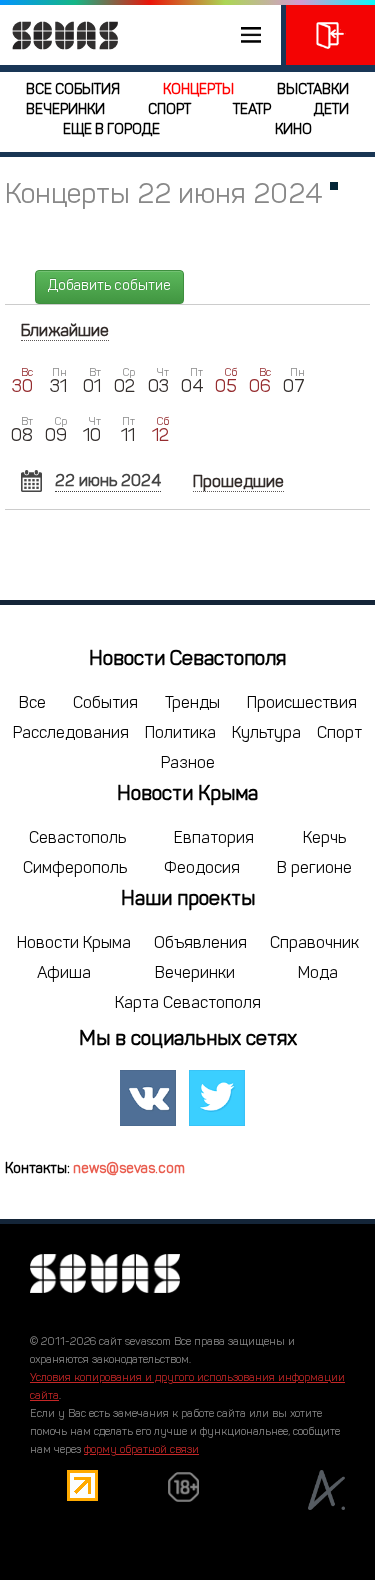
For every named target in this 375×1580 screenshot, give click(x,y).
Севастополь (77, 839)
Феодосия (202, 869)
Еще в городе (111, 130)
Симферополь (75, 869)
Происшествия (302, 704)
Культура (266, 734)
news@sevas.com (129, 1169)
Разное (188, 764)
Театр (252, 110)
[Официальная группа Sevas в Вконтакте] (148, 1098)
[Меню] (140, 35)
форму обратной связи (141, 1450)
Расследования (71, 734)
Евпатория (214, 839)
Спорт (169, 110)
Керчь (324, 839)
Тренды (192, 704)
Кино (293, 130)
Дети (331, 110)
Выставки (313, 90)
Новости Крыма (74, 944)
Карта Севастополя (188, 1004)
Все (32, 704)
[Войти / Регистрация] (330, 35)
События (105, 704)
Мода (318, 974)
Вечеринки (65, 110)
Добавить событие (109, 286)
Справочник (314, 944)
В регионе (314, 869)
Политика (180, 734)
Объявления (200, 944)
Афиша (64, 974)
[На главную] (60, 35)
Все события (73, 90)
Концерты (198, 90)
